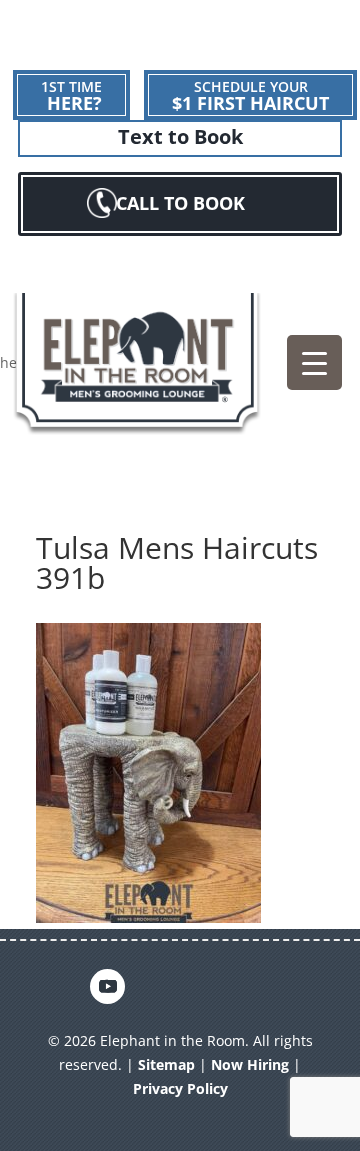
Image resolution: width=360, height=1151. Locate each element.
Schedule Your (250, 96)
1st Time (71, 96)
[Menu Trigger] (314, 362)
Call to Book (180, 203)
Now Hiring (250, 1064)
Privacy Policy (180, 1088)
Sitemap (166, 1064)
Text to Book (180, 137)
